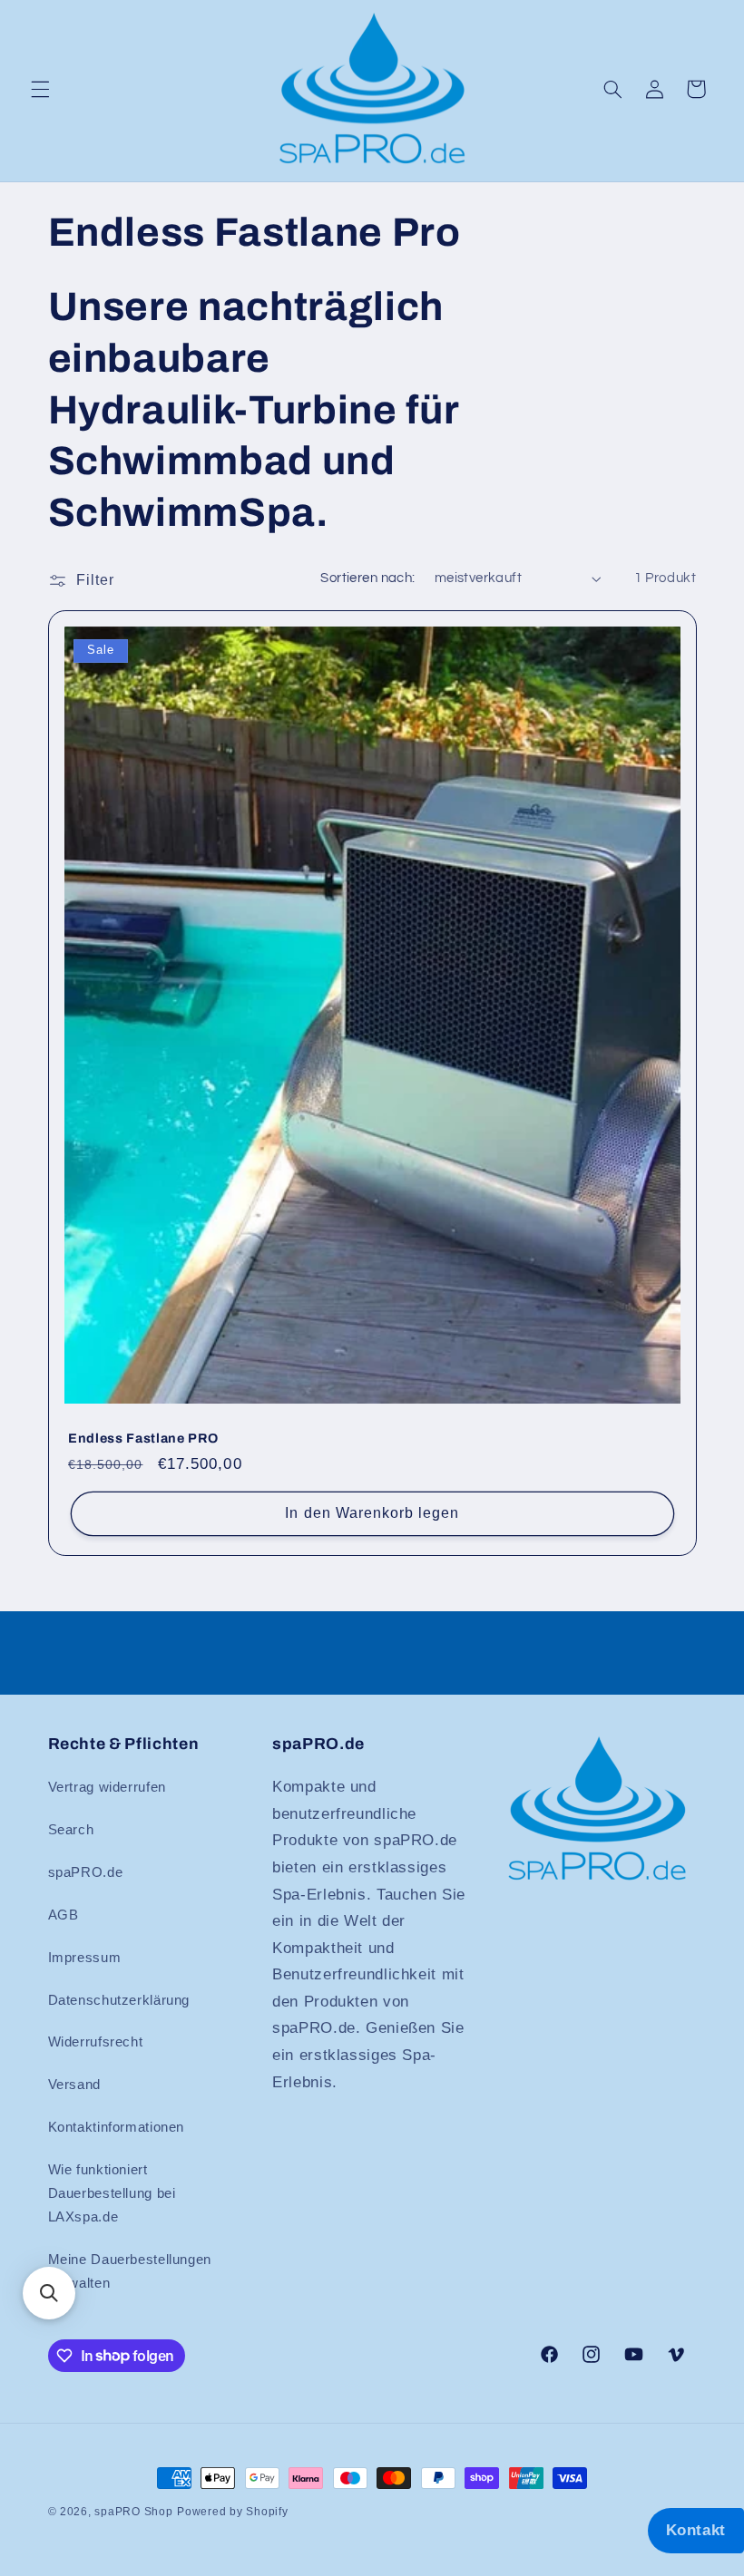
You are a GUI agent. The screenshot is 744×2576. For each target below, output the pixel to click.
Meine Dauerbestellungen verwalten (130, 2271)
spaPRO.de (86, 1872)
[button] (40, 89)
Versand (74, 2085)
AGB (64, 1915)
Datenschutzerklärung (119, 2000)
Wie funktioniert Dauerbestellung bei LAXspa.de (112, 2193)
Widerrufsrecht (96, 2042)
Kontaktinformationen (117, 2127)
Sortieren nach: (367, 578)
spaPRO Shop (133, 2512)
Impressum (85, 1958)
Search (71, 1830)
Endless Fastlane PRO (143, 1438)
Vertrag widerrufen (107, 1787)
